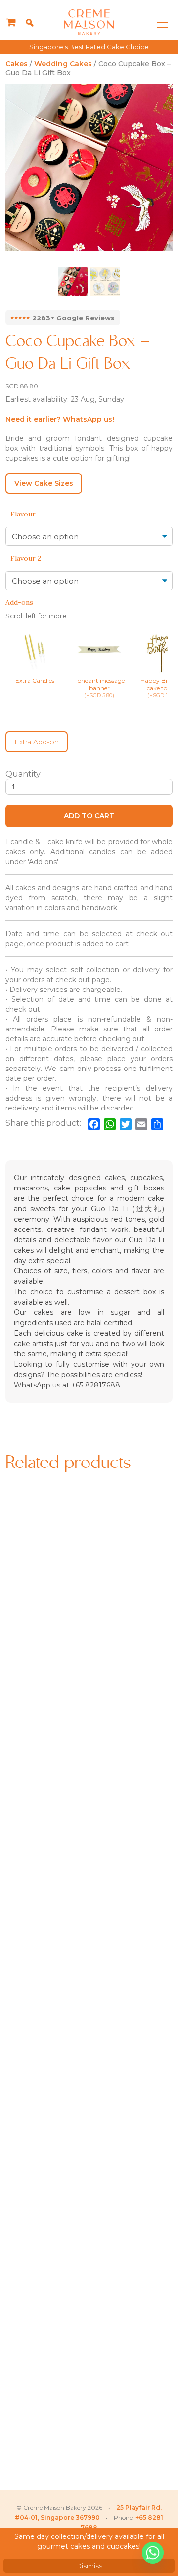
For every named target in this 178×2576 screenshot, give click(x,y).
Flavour (23, 514)
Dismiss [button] (89, 2566)
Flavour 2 (26, 558)
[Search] (30, 23)
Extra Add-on (37, 742)
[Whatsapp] (153, 2553)
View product (46, 1659)
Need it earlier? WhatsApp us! (60, 419)
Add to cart (89, 816)
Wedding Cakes (63, 64)
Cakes (17, 64)
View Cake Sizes (44, 483)
